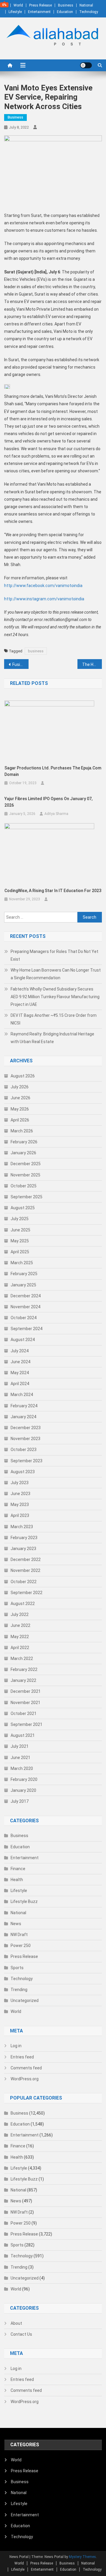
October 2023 (24, 1450)
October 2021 (24, 1713)
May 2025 (20, 1241)
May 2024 (20, 1373)
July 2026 (20, 1087)
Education (65, 12)
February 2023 (24, 1538)
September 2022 (26, 1593)
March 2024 (22, 1395)
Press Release (40, 5)
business (36, 651)
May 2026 (20, 1109)
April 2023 (20, 1515)
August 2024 (23, 1340)
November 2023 (25, 1439)
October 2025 (24, 1186)
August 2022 (23, 1604)
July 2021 (20, 1746)
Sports (17, 1968)
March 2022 (22, 1659)
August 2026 (23, 1076)
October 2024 (24, 1318)
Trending (19, 1990)
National (86, 5)
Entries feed (22, 2057)
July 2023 (20, 1483)
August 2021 (23, 1735)
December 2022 (26, 1559)
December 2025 (26, 1164)
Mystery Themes (82, 2557)
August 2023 (23, 1472)
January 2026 (23, 1153)
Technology (89, 12)
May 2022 (20, 1637)
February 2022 (24, 1669)
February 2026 (24, 1142)
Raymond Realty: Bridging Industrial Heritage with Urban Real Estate (52, 1038)
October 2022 (24, 1582)
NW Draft (19, 1935)
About (16, 2323)
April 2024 (20, 1384)
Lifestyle (15, 12)
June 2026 (20, 1098)
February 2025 (24, 1274)
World (18, 5)
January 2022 (23, 1680)
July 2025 (20, 1219)
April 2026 (20, 1120)
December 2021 (26, 1691)
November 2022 (25, 1570)
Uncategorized (25, 2001)
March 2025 (22, 1263)
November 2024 (25, 1307)
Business (66, 5)
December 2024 (26, 1296)
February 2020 (24, 1779)
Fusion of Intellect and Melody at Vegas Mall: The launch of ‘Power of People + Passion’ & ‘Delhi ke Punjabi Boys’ (20, 664)
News (16, 1924)
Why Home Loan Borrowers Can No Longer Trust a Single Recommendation (56, 974)
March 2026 (22, 1131)
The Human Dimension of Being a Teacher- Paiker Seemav (92, 664)
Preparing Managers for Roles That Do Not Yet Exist (54, 955)
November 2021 (25, 1703)
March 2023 (22, 1527)
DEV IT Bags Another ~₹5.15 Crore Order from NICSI (54, 1019)
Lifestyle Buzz (24, 1901)
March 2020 (22, 1768)
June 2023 (20, 1494)
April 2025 (20, 1252)
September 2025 (26, 1197)
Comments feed (26, 2068)
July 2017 (20, 1801)
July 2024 (20, 1351)
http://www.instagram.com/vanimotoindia (44, 599)
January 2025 (23, 1285)
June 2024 (20, 1362)
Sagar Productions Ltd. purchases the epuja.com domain (53, 771)
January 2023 (23, 1549)
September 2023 (26, 1461)
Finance (18, 1869)
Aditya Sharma (56, 814)
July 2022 (20, 1614)
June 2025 (20, 1230)
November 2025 (25, 1175)
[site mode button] (86, 65)
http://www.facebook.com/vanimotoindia (43, 586)
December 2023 (26, 1428)
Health (17, 1880)
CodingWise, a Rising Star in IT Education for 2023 (53, 891)
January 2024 (23, 1417)
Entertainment (39, 12)
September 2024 (26, 1329)
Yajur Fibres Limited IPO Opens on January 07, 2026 (48, 802)
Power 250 (21, 1946)
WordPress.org (25, 2079)
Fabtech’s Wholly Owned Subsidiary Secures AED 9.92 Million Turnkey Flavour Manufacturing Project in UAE (55, 997)
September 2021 (26, 1724)
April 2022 (20, 1648)
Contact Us (21, 2334)
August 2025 (23, 1208)
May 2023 (20, 1505)
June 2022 (20, 1625)
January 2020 (23, 1790)
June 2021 (20, 1758)
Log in (16, 2046)
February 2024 (24, 1406)
